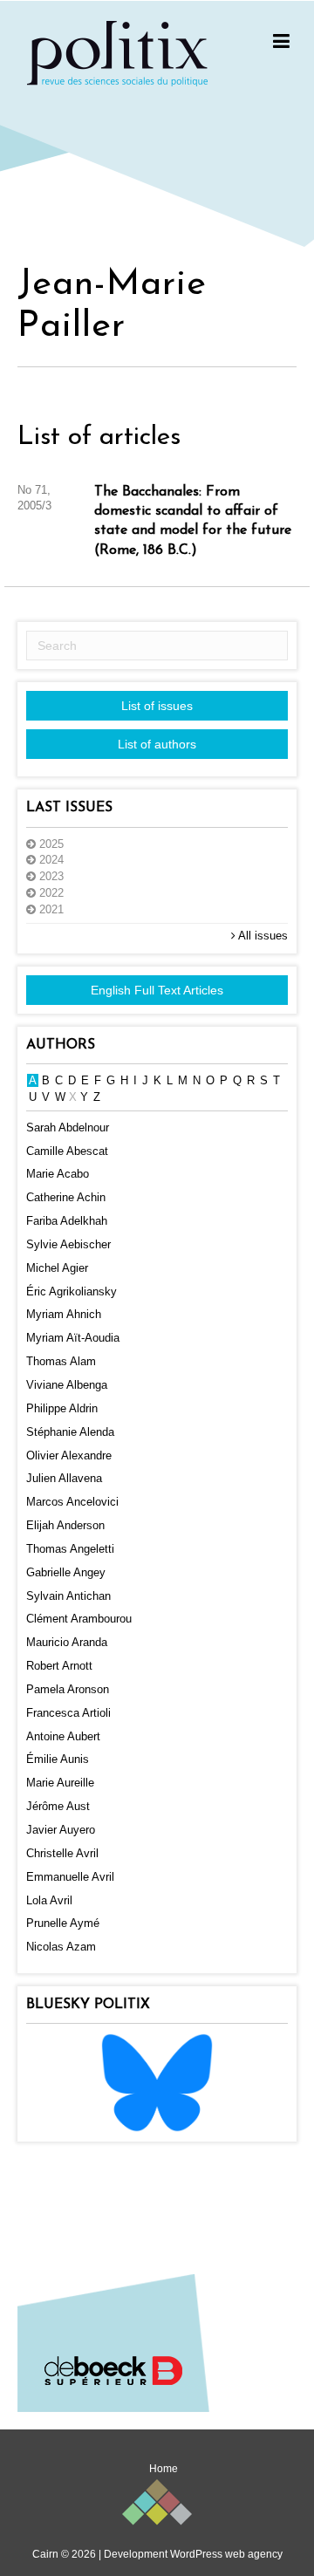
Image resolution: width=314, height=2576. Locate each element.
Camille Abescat (67, 1151)
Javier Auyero (61, 1830)
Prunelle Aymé (63, 1923)
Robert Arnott (59, 1666)
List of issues (157, 706)
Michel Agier (57, 1268)
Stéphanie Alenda (70, 1432)
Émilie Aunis (58, 1759)
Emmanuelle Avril (70, 1877)
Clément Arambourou (79, 1619)
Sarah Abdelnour (68, 1127)
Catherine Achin (66, 1197)
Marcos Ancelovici (72, 1502)
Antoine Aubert (63, 1736)
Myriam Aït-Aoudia (73, 1338)
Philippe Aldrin (62, 1408)
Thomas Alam (61, 1361)
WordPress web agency (226, 2554)
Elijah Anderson (65, 1525)
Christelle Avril (62, 1853)
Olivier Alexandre (69, 1455)
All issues (262, 936)
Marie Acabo (58, 1174)
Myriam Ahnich (64, 1314)
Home (164, 2469)
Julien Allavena (64, 1478)
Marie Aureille (60, 1783)
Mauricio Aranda (67, 1642)
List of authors (157, 744)
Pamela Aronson (68, 1689)
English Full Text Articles (157, 990)
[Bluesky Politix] (157, 2082)
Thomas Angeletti (70, 1549)
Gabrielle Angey (66, 1572)
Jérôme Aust (58, 1806)
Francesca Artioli (68, 1713)
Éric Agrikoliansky (72, 1291)
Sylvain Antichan (68, 1596)
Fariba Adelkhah (67, 1221)
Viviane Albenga (67, 1385)
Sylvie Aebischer (68, 1244)
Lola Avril (49, 1900)
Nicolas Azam (61, 1947)
